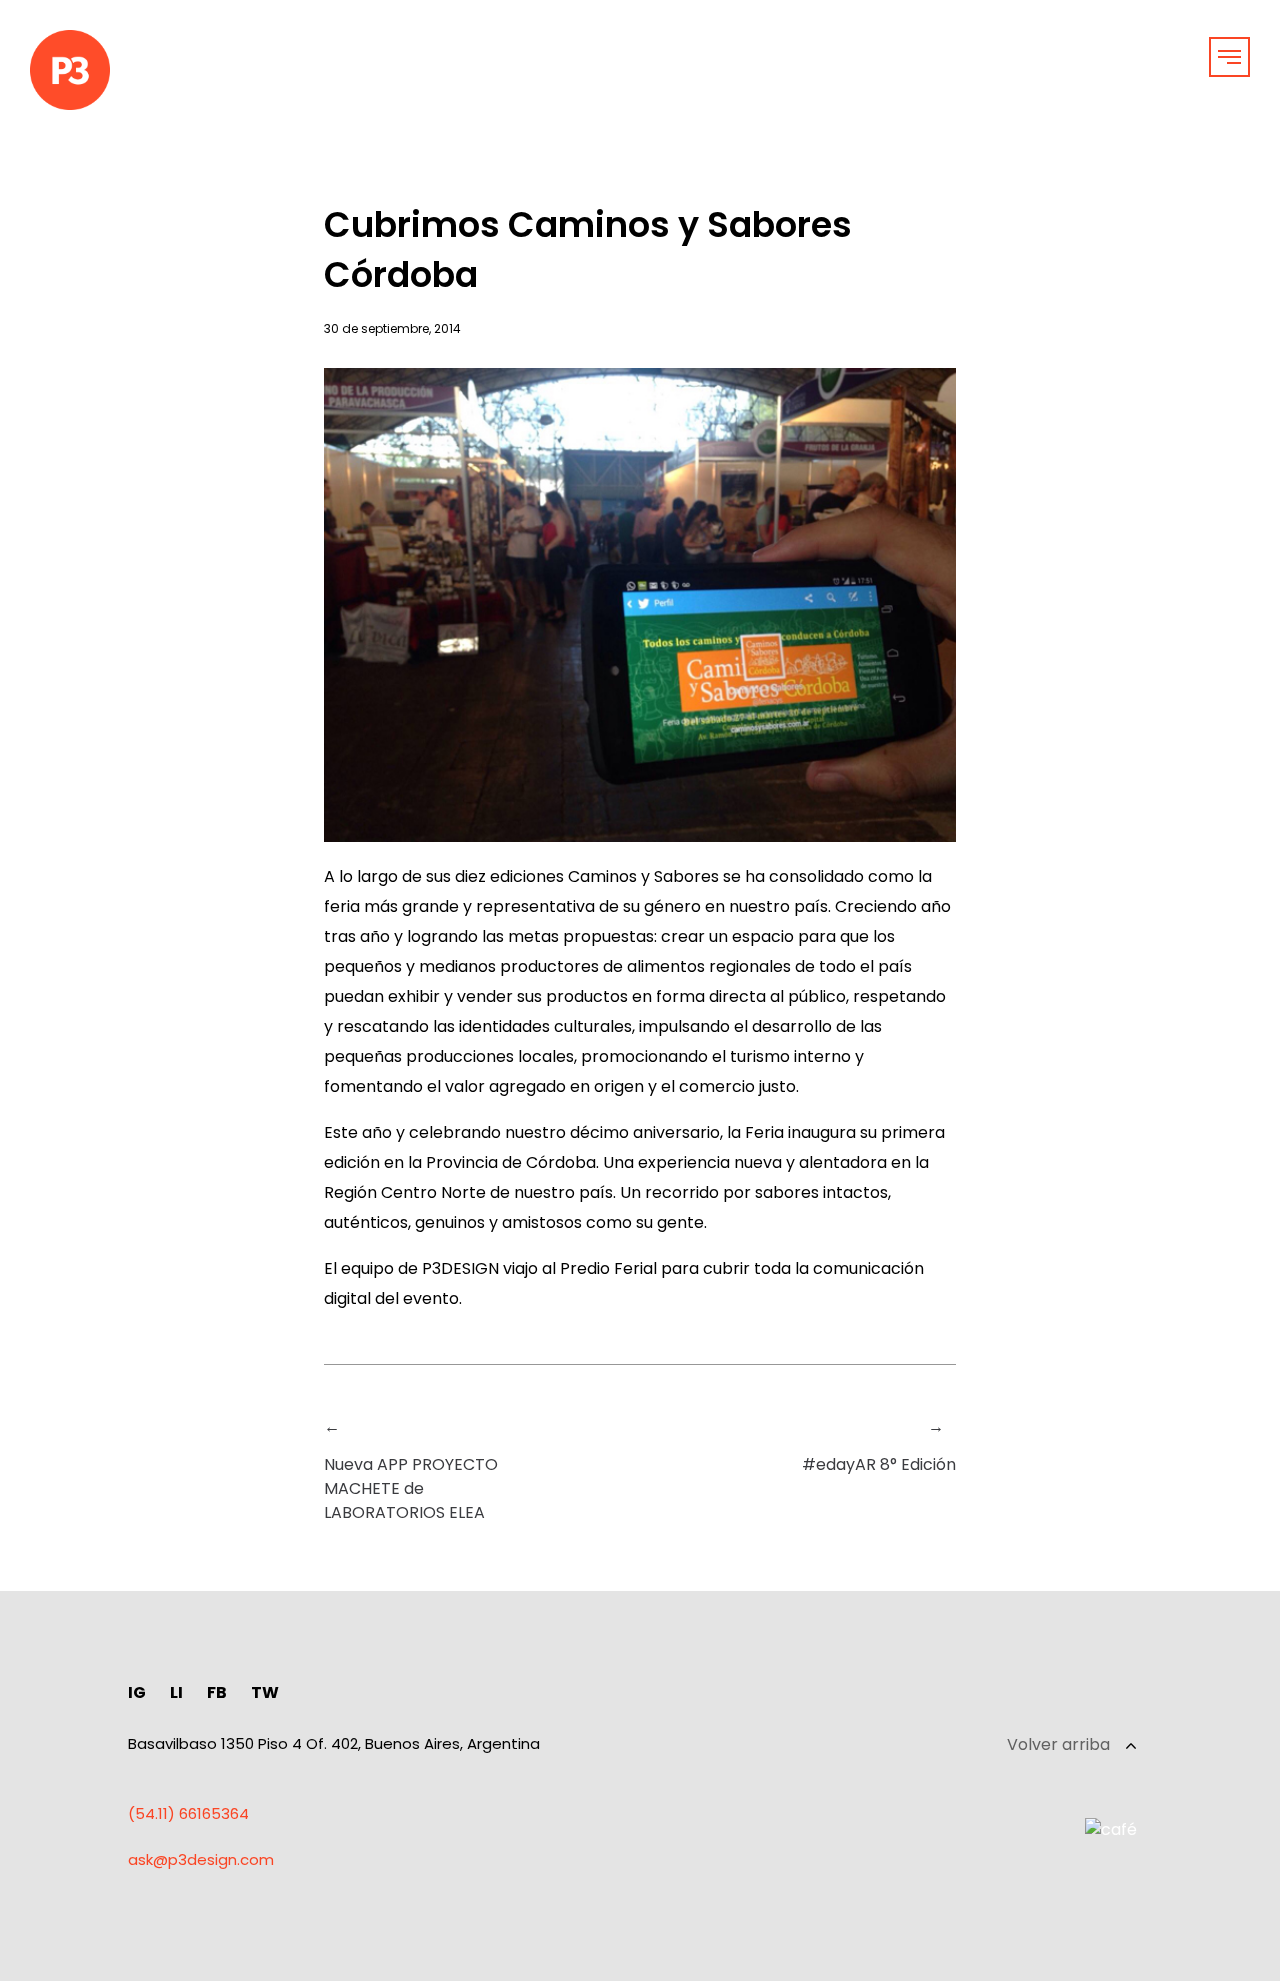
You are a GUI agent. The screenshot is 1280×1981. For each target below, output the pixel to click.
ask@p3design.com (201, 1859)
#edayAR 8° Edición (879, 1464)
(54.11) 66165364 (188, 1813)
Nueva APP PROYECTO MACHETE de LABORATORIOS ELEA (411, 1488)
